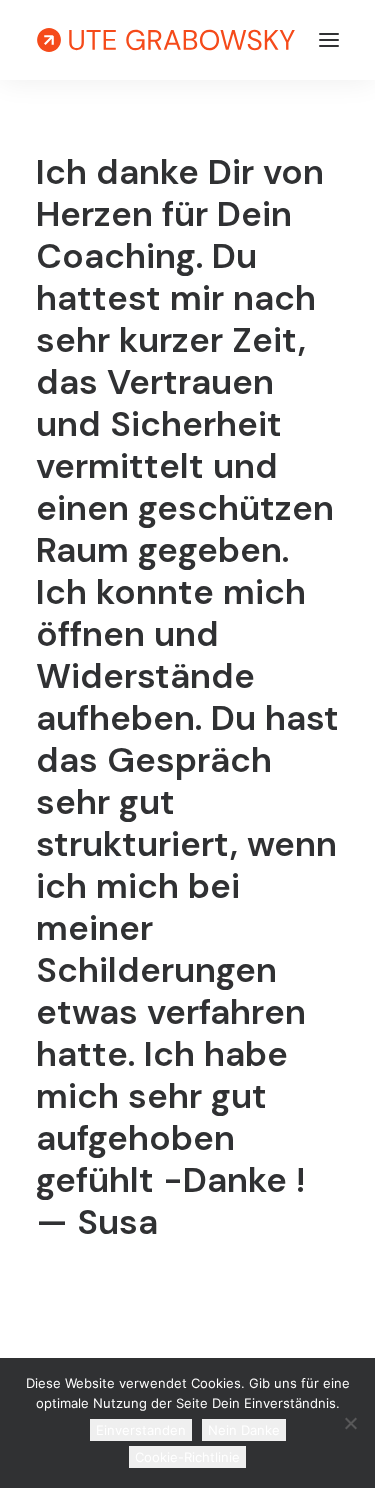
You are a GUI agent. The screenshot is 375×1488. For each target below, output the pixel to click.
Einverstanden (141, 1430)
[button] (329, 40)
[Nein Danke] (350, 1423)
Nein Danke (244, 1430)
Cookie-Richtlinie (187, 1457)
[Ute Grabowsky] (166, 40)
